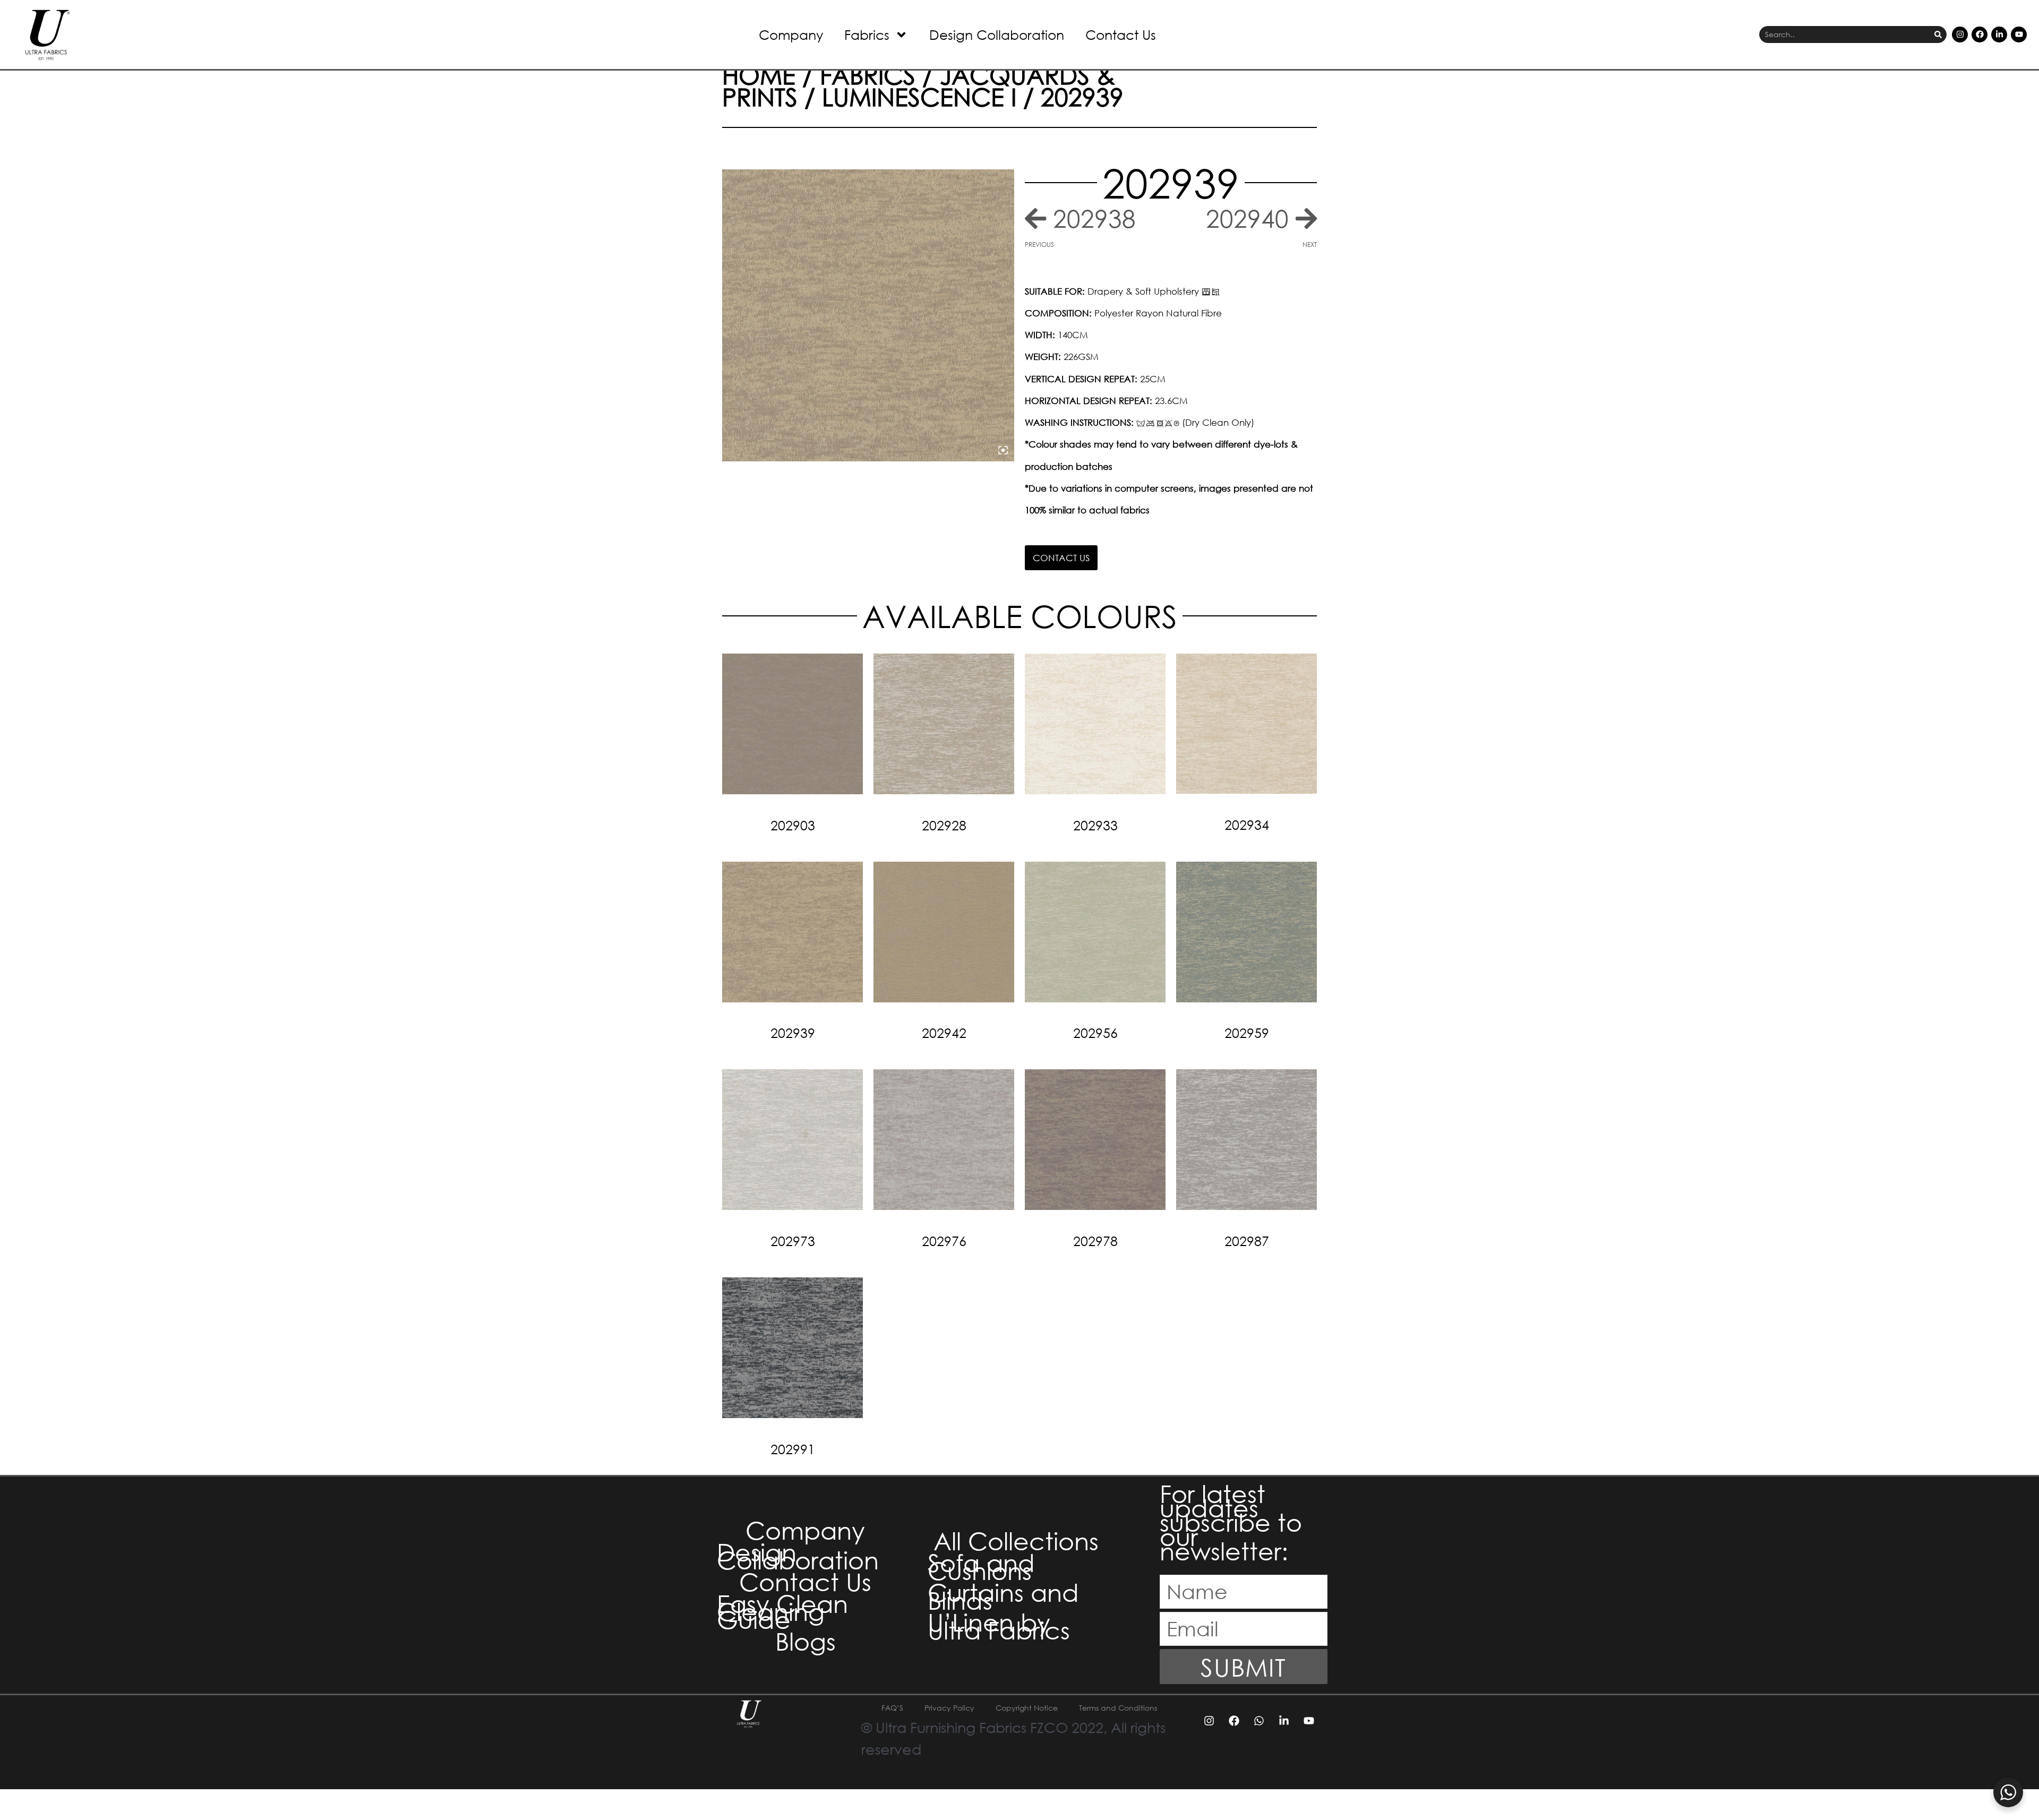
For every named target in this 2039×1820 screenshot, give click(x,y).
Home (759, 74)
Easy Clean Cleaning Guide (782, 1611)
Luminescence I (919, 96)
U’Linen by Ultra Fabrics (999, 1626)
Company (791, 34)
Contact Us (1121, 34)
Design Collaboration (997, 34)
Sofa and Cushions (981, 1566)
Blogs (806, 1641)
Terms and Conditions (1118, 1708)
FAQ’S (892, 1708)
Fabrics (867, 34)
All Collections (1016, 1540)
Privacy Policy (949, 1708)
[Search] (1938, 35)
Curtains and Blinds (1003, 1596)
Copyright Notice (1027, 1708)
